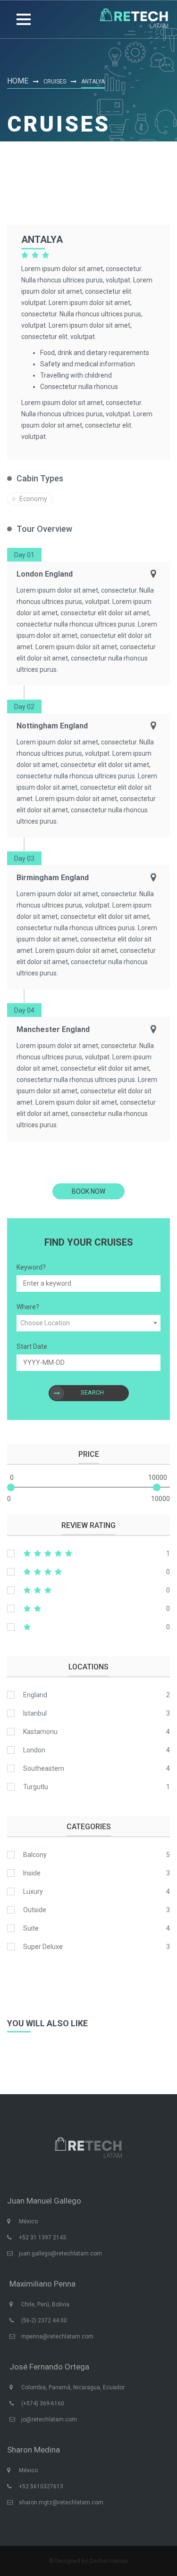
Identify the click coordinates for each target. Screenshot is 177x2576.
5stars (88, 1553)
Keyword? (31, 1267)
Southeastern (44, 1768)
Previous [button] (19, 2052)
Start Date (32, 1346)
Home (18, 81)
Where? (28, 1307)
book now (88, 1191)
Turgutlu (36, 1787)
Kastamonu (40, 1732)
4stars (88, 1572)
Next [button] (158, 2052)
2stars (88, 1609)
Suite (31, 1928)
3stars (88, 1590)
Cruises (55, 82)
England (35, 1695)
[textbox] (88, 1323)
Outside (35, 1910)
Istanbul (35, 1713)
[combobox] (88, 1323)
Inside (32, 1873)
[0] (11, 1487)
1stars (88, 1627)
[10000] (157, 1487)
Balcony (35, 1855)
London (34, 1750)
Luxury (33, 1891)
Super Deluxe (43, 1947)
